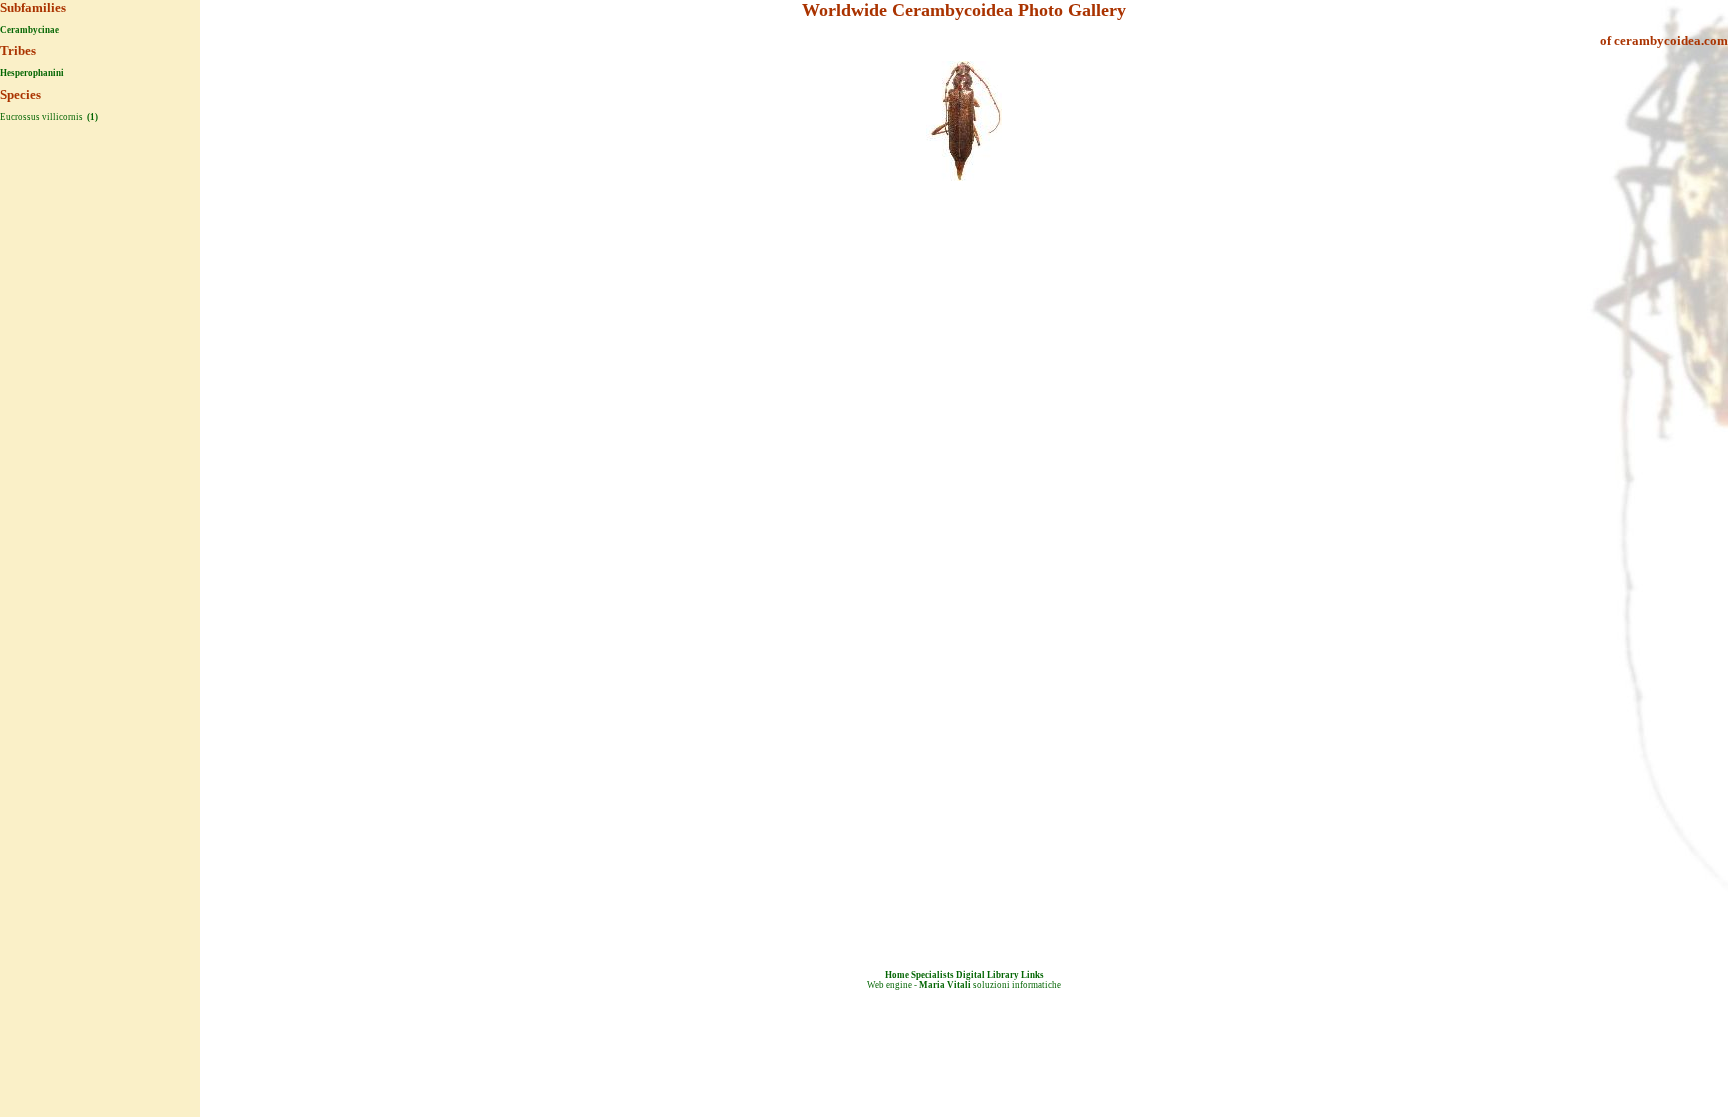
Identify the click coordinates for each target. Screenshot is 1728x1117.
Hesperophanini (32, 73)
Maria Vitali (945, 985)
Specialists (932, 975)
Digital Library (987, 975)
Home (897, 975)
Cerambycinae (29, 30)
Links (1032, 975)
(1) (91, 117)
